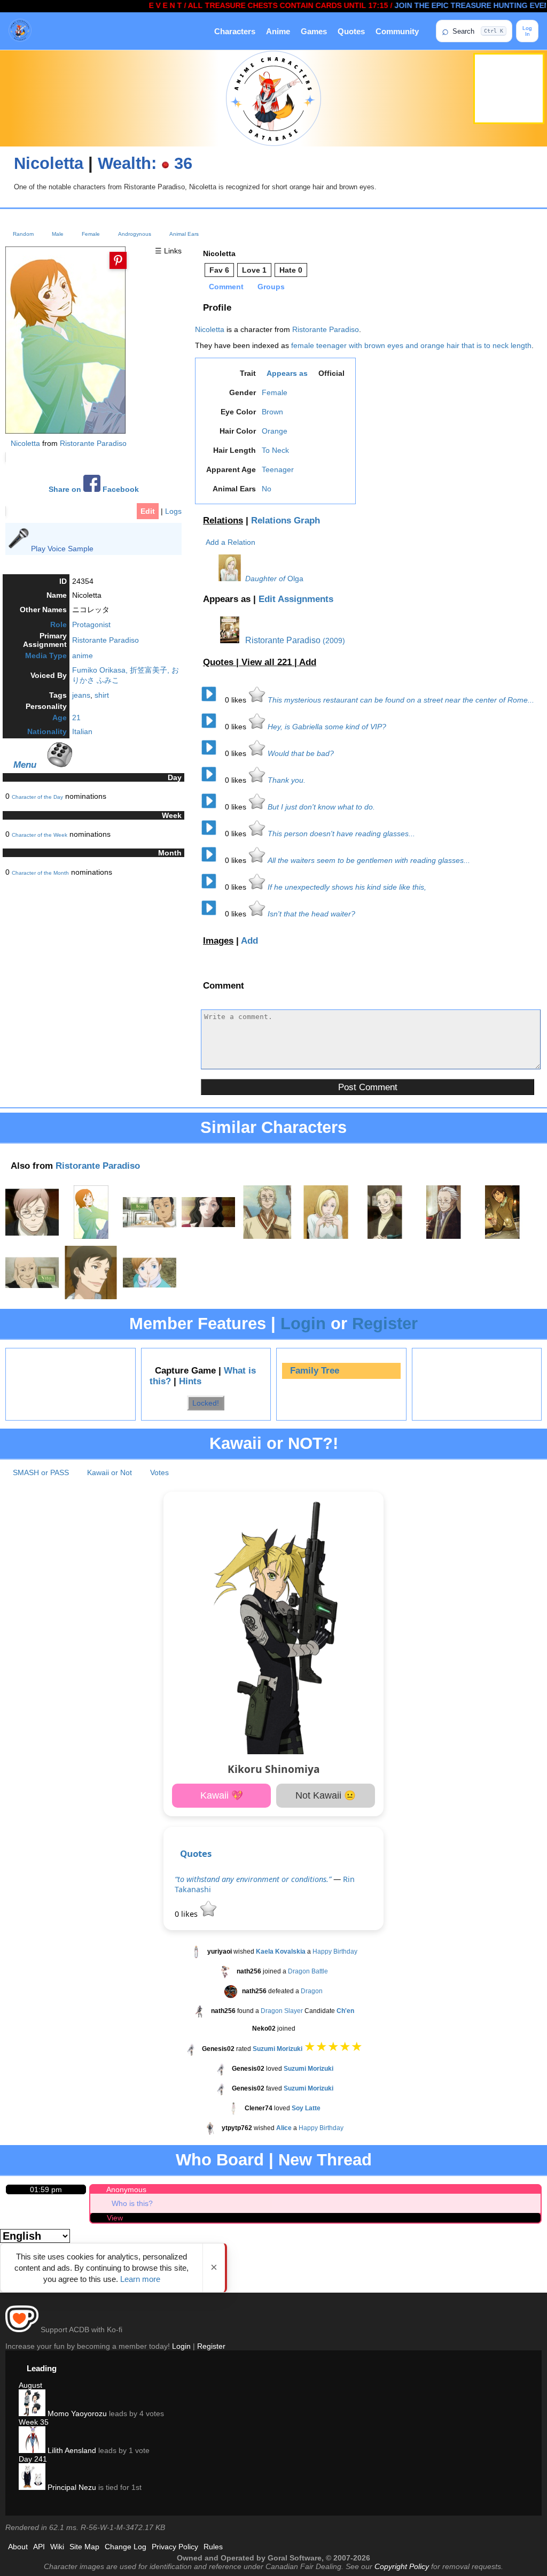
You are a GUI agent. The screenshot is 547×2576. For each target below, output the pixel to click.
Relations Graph (286, 520)
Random (23, 234)
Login (303, 1324)
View (115, 2218)
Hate (291, 270)
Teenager (278, 469)
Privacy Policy (175, 2547)
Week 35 (34, 2422)
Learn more (140, 2279)
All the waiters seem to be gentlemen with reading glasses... (369, 860)
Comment (226, 287)
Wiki (57, 2547)
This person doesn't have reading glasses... (341, 834)
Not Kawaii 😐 (326, 1795)
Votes (159, 1472)
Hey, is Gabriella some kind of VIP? (327, 727)
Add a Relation (230, 542)
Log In (527, 31)
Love (254, 270)
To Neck (275, 450)
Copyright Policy (402, 2566)
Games (314, 31)
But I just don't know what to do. (321, 807)
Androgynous (135, 234)
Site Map (84, 2547)
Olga (295, 579)
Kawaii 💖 (222, 1795)
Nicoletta (49, 163)
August (30, 2385)
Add (308, 662)
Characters (235, 31)
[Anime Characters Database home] (20, 31)
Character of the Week (40, 835)
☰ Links (168, 251)
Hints (190, 1381)
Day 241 (33, 2459)
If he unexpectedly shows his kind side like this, (347, 887)
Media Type (46, 655)
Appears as (287, 373)
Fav (219, 270)
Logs (173, 511)
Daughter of (265, 579)
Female (91, 234)
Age (60, 718)
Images (218, 941)
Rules (213, 2547)
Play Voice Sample (62, 549)
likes (237, 700)
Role (58, 624)
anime (83, 655)
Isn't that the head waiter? (311, 914)
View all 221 (268, 662)
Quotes (351, 31)
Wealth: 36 (145, 163)
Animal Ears (184, 234)
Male (58, 234)
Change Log (126, 2547)
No (267, 489)
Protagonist (91, 624)
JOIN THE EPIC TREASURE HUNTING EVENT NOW (451, 5)
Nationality (47, 731)
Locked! (206, 1403)
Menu (25, 765)
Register (385, 1324)
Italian (82, 731)
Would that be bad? (301, 753)
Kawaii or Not (110, 1472)
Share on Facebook (94, 489)
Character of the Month (40, 873)
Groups (271, 287)
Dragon (312, 1991)
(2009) (334, 641)
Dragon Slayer (282, 2011)
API (39, 2547)
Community (397, 31)
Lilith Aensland (71, 2450)
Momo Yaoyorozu (76, 2413)
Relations (223, 520)
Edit (148, 511)
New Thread (325, 2160)
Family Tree (315, 1371)
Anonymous (126, 2189)
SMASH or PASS (41, 1472)
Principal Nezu (71, 2487)
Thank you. (287, 780)
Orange (275, 431)
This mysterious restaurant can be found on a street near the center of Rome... (401, 700)
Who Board (220, 2160)
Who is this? (132, 2203)
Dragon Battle (308, 1971)
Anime (278, 31)
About (18, 2547)
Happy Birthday (335, 1952)
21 (76, 718)
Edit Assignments (296, 599)
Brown (272, 412)
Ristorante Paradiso (93, 443)
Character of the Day (37, 797)
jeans (81, 695)
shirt (102, 695)
